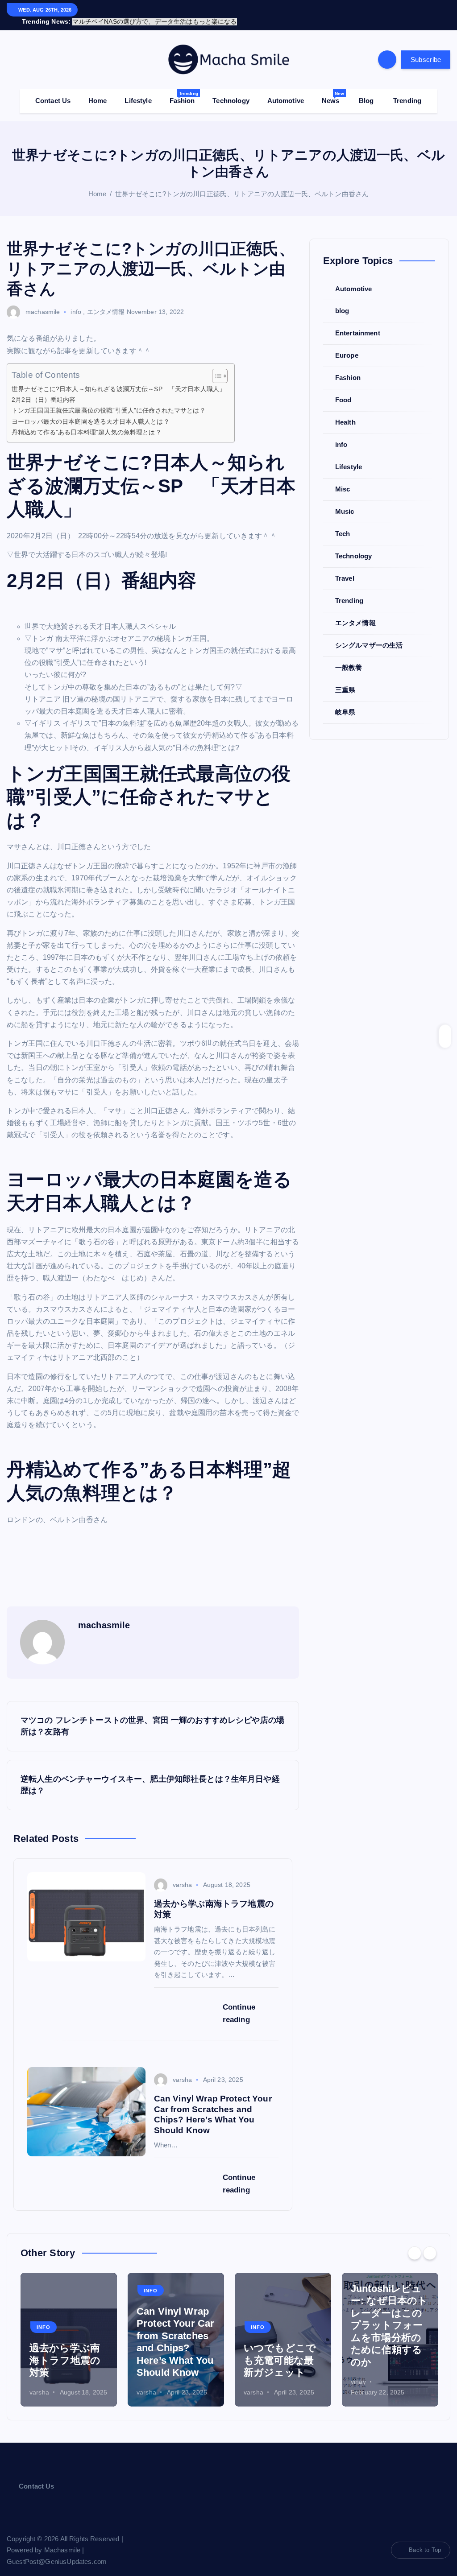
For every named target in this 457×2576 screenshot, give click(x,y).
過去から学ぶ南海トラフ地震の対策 (65, 2350)
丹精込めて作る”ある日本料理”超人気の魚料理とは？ (87, 422)
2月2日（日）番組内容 (44, 389)
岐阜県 (345, 702)
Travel (345, 568)
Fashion (184, 87)
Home (98, 90)
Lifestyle (138, 90)
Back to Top (425, 2540)
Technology (231, 90)
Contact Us (53, 90)
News (333, 87)
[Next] (430, 2243)
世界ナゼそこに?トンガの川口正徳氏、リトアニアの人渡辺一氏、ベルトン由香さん (242, 184)
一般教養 (349, 657)
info (76, 301)
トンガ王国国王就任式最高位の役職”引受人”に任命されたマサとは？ (109, 400)
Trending (407, 90)
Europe (347, 345)
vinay (358, 2371)
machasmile (43, 301)
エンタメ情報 (106, 301)
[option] (69, 2329)
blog (342, 300)
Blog (366, 90)
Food (343, 390)
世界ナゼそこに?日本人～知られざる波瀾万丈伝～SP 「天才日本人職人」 (118, 379)
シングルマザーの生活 (369, 635)
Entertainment (358, 323)
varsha (183, 1874)
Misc (343, 479)
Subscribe (426, 49)
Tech (343, 523)
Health (345, 412)
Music (345, 501)
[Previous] (415, 2243)
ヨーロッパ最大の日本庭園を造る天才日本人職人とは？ (91, 411)
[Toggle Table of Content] (215, 366)
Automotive (286, 90)
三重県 (345, 679)
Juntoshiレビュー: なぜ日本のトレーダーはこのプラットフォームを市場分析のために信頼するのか (389, 2315)
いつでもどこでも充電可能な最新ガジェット (280, 2350)
